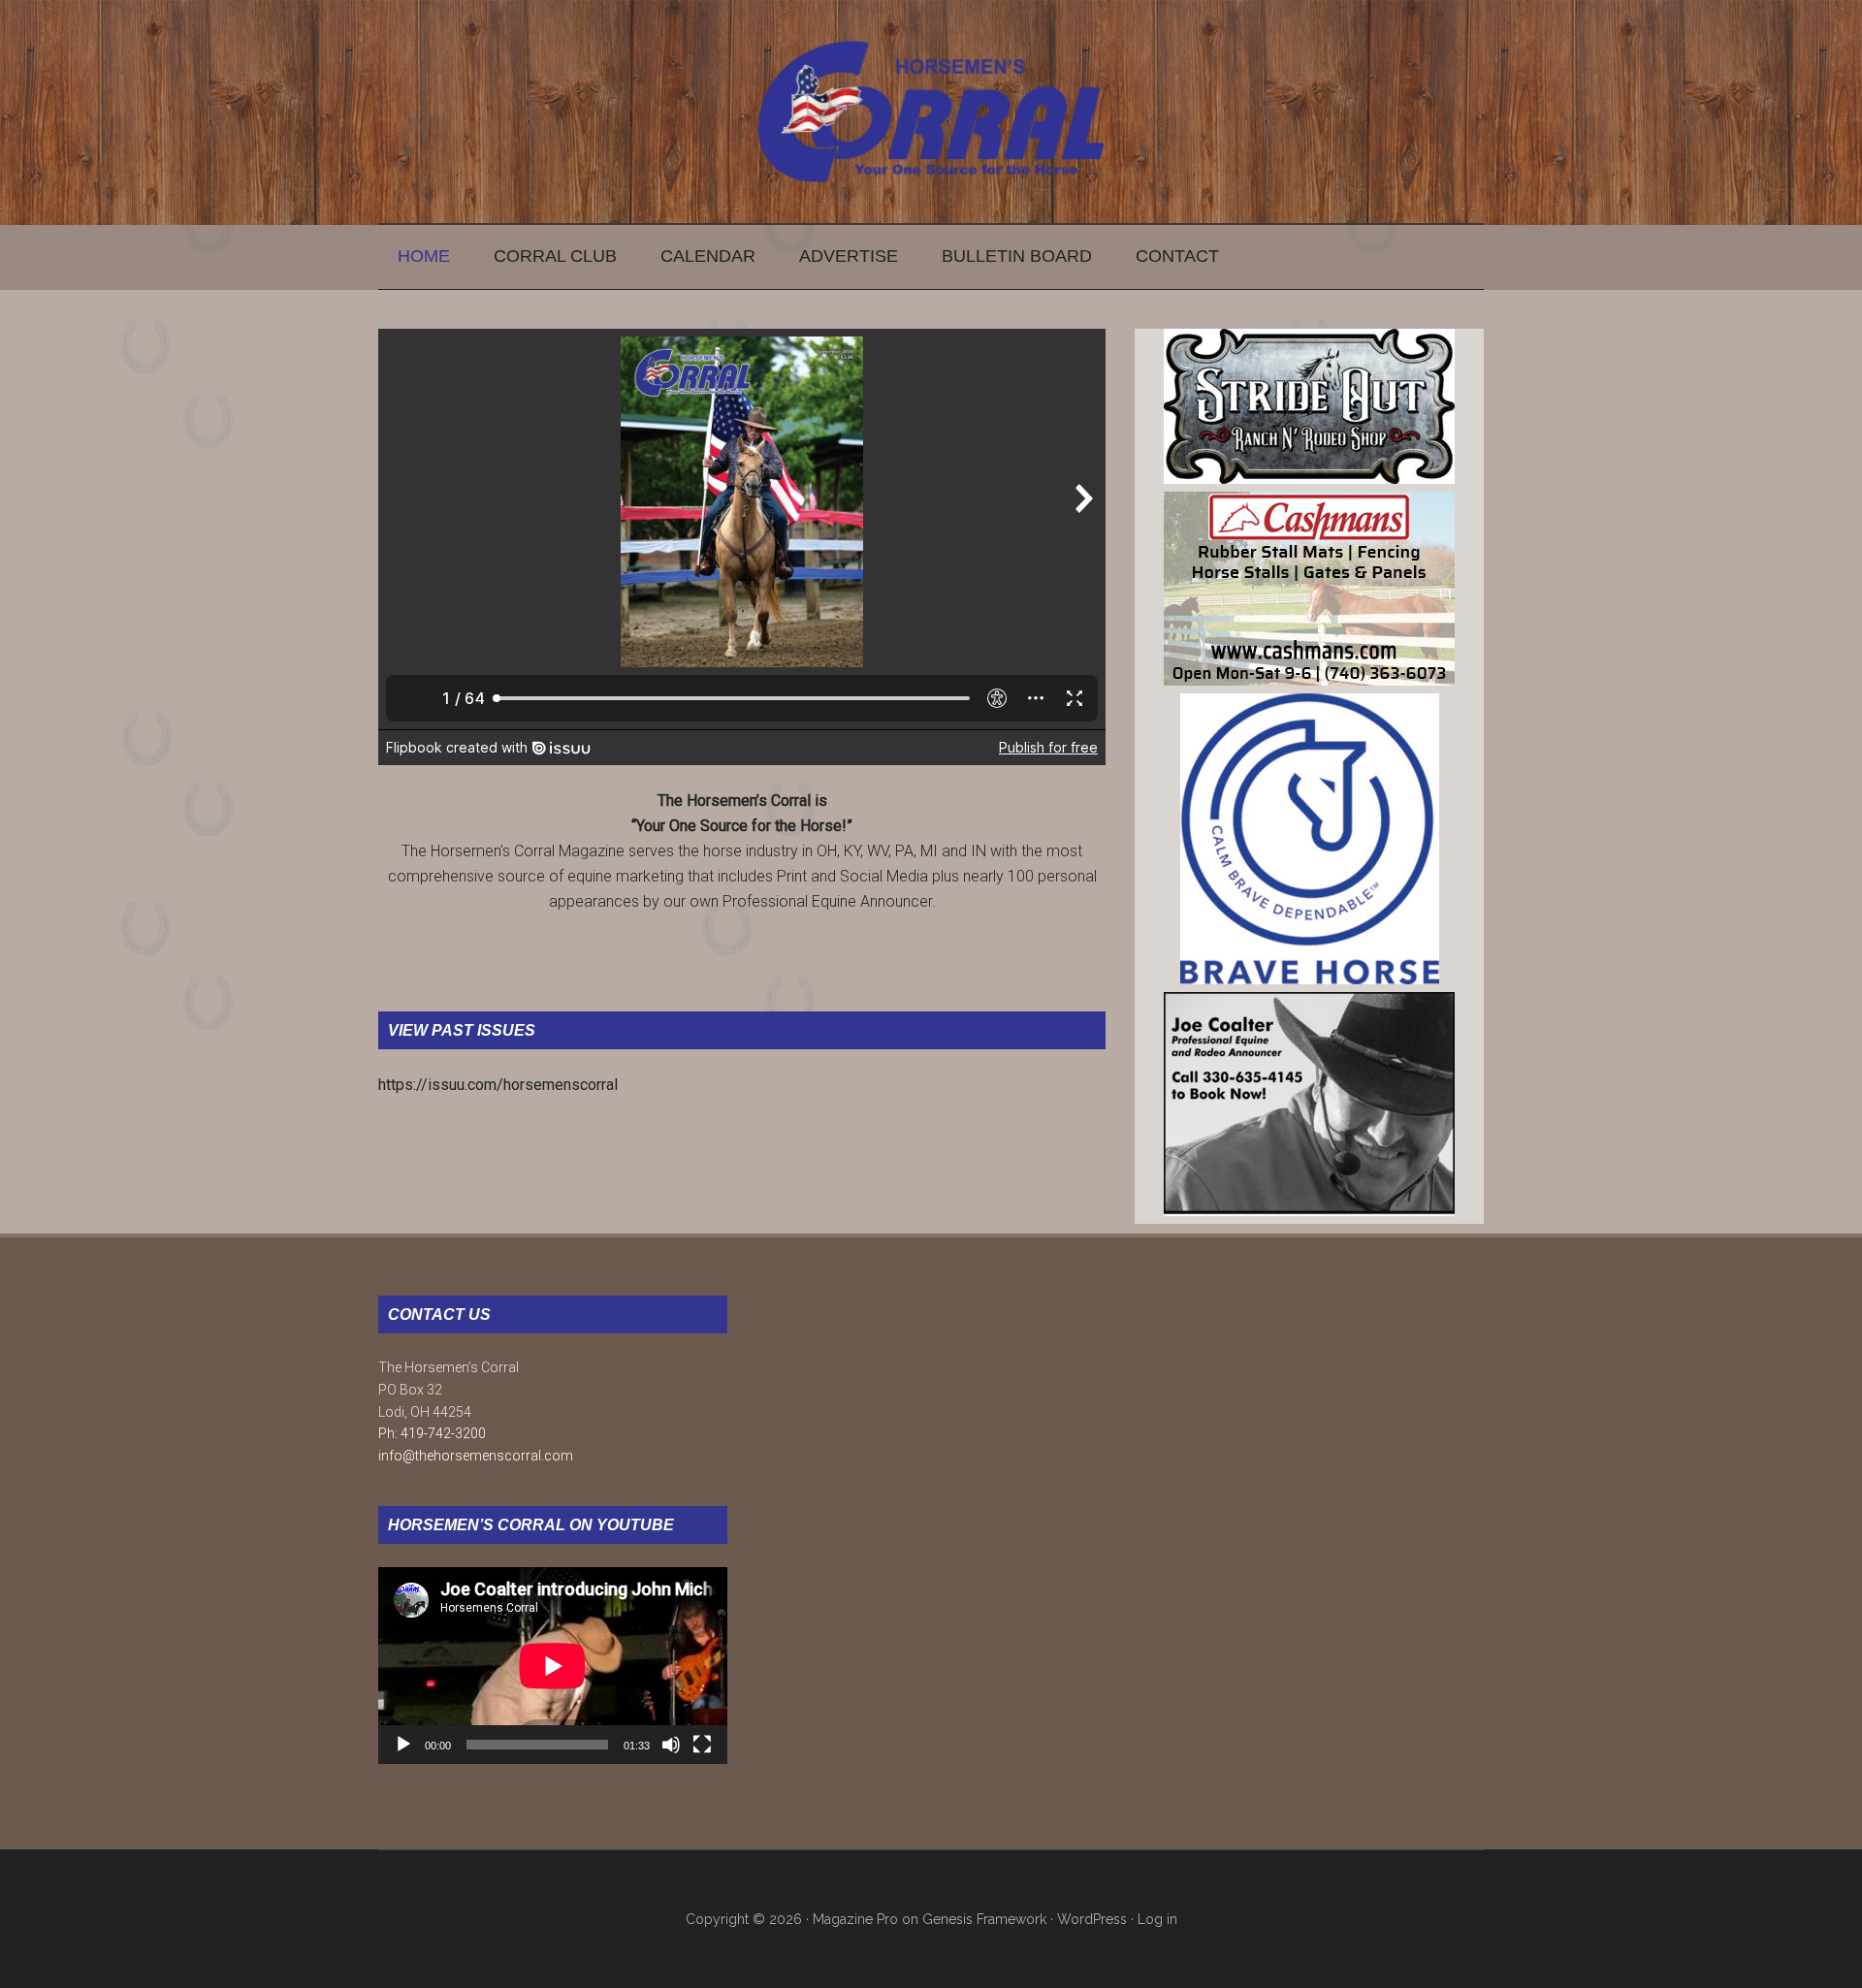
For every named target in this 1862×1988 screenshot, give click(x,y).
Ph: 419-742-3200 (432, 1433)
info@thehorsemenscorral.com (476, 1456)
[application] (553, 1666)
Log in (1157, 1919)
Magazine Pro (855, 1919)
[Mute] (671, 1745)
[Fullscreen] (702, 1745)
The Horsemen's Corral (931, 112)
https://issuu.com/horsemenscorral (498, 1085)
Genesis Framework (984, 1919)
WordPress (1092, 1919)
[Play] (403, 1745)
